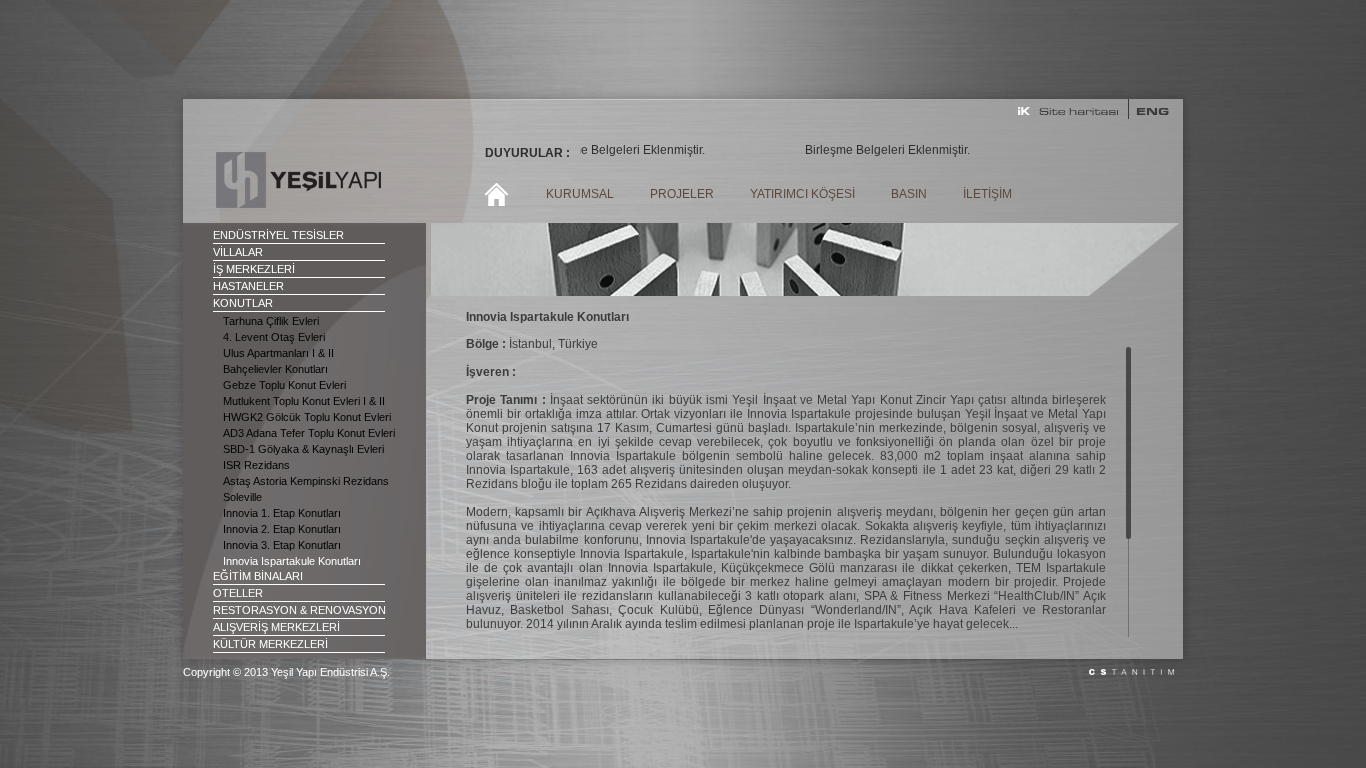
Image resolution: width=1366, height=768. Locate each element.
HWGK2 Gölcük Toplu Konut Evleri (307, 417)
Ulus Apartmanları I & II (278, 353)
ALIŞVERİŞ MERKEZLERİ (276, 627)
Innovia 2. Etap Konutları (282, 529)
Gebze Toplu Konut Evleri (284, 385)
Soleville (242, 497)
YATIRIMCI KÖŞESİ (802, 194)
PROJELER (682, 194)
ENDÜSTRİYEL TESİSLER (278, 235)
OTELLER (238, 593)
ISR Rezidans (256, 465)
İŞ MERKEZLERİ (254, 269)
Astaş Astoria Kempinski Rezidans (306, 481)
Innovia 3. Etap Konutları (282, 545)
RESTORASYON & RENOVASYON (299, 610)
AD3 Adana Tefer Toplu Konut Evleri (309, 433)
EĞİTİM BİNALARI (258, 576)
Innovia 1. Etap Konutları (282, 513)
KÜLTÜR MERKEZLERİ (270, 644)
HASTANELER (248, 286)
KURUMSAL (580, 194)
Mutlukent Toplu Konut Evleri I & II (304, 401)
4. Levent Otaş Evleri (274, 337)
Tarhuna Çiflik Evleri (271, 321)
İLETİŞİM (987, 194)
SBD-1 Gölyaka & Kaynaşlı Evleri (303, 449)
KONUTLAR (243, 303)
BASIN (909, 194)
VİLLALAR (238, 252)
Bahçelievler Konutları (275, 369)
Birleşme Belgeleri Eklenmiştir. (604, 150)
